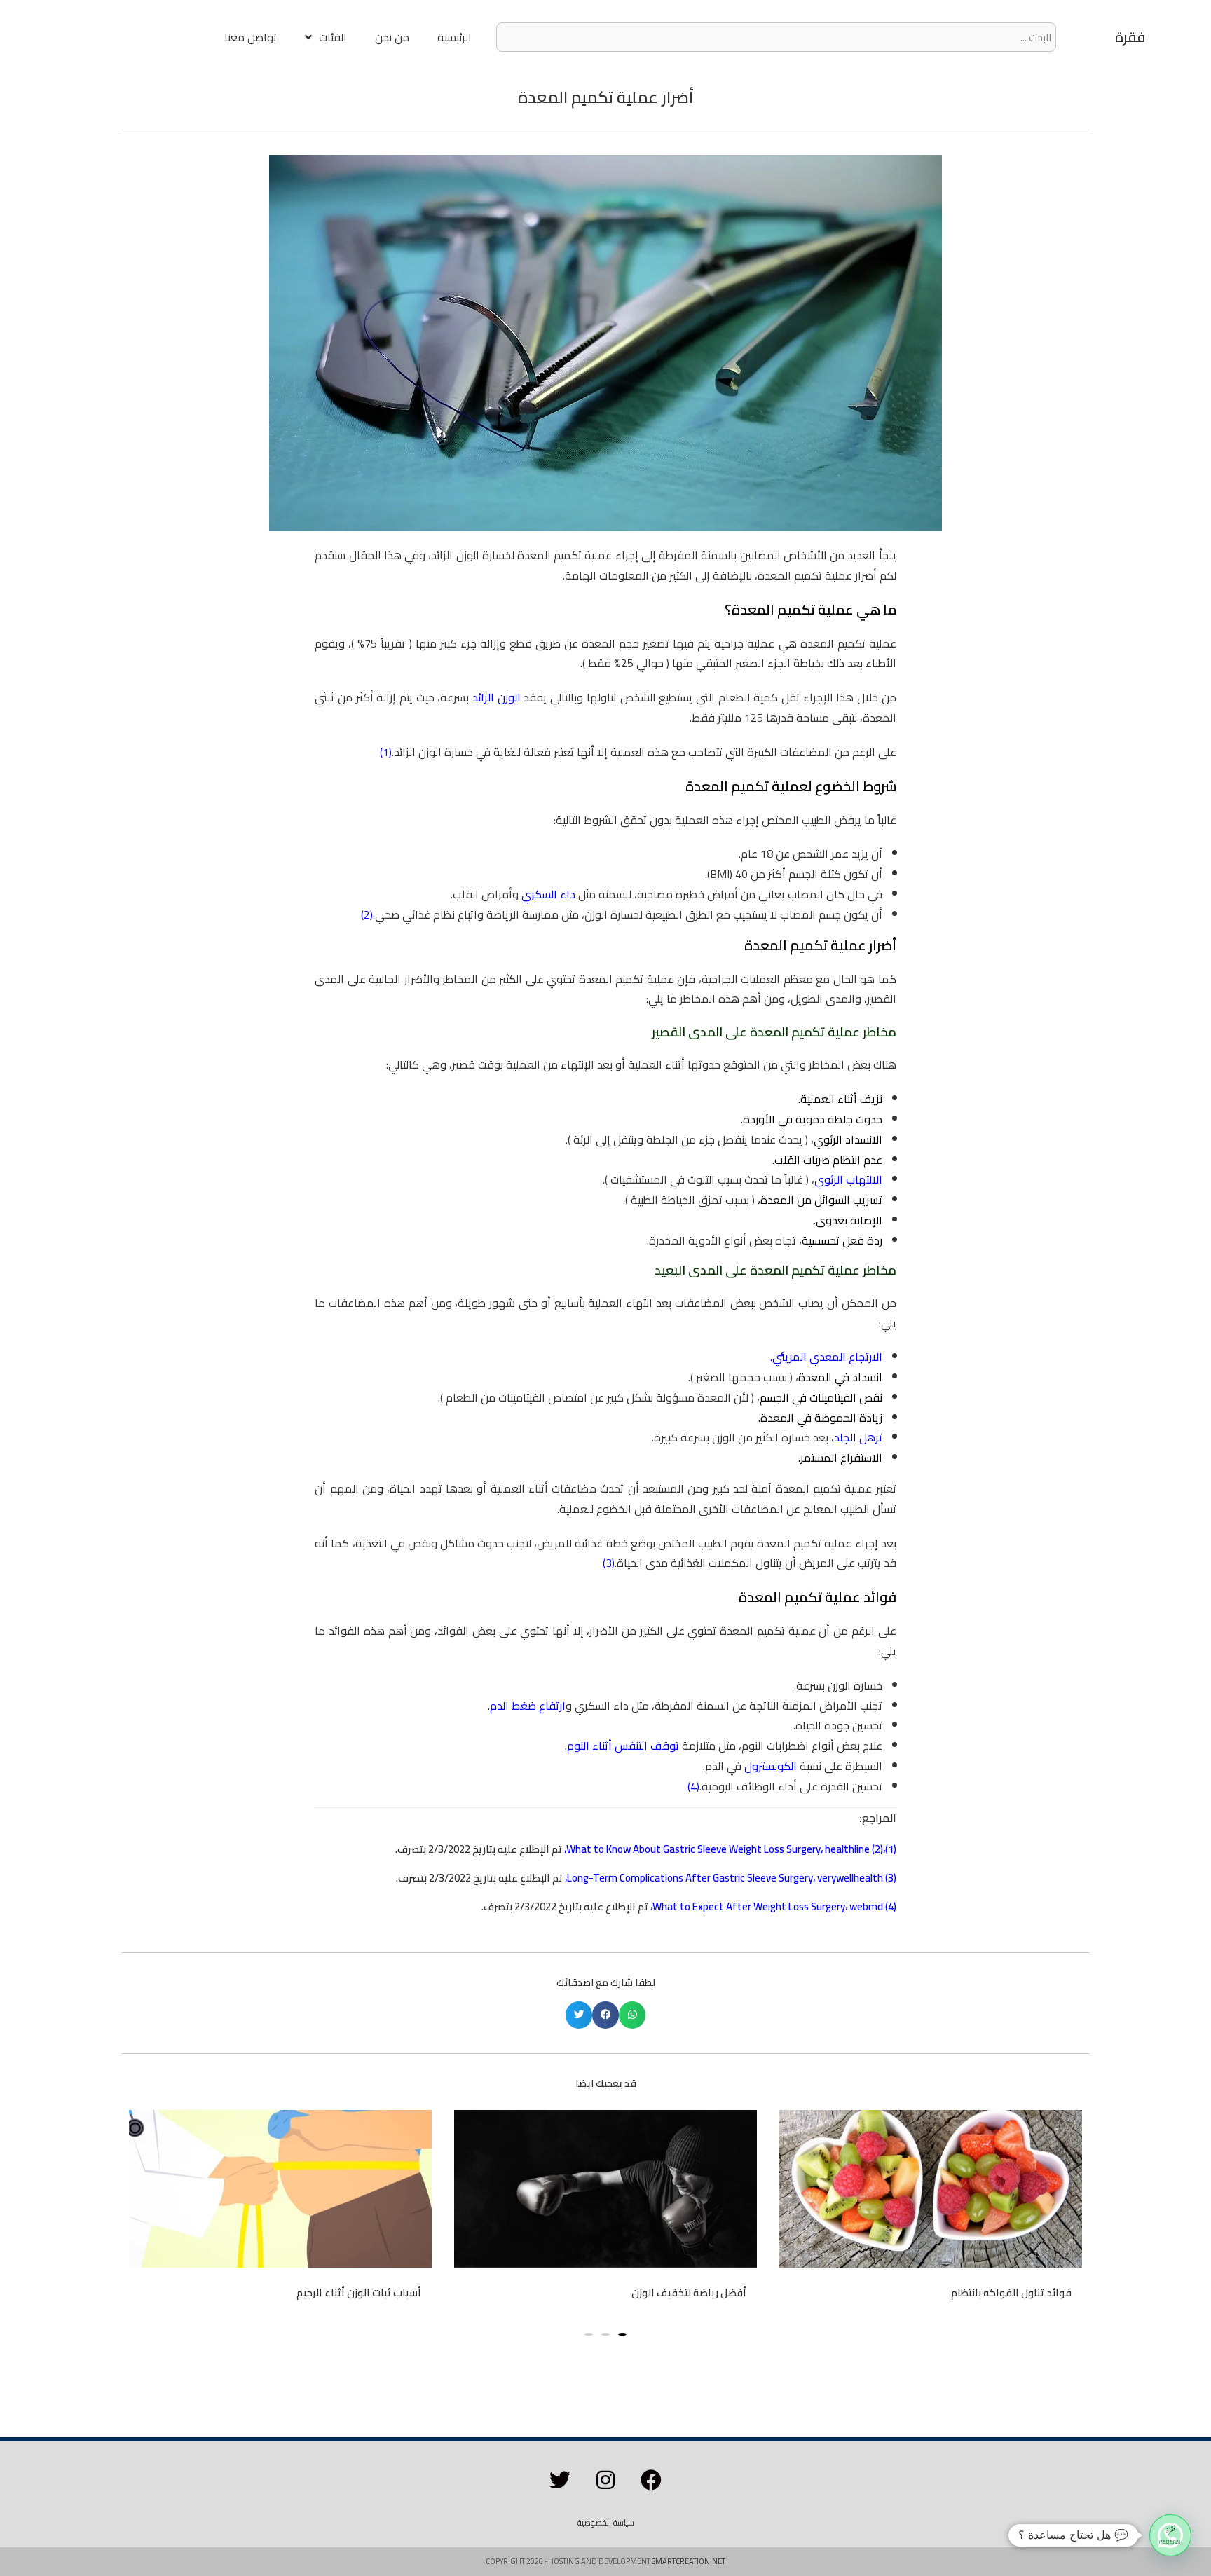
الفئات (333, 37)
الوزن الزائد (497, 697)
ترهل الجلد (858, 1437)
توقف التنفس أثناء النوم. (622, 1746)
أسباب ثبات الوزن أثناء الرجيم (359, 2293)
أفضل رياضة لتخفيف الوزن (689, 2293)
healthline (847, 1849)
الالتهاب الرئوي (848, 1179)
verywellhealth (850, 1878)
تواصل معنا (251, 37)
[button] (632, 2015)
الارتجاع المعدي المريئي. (826, 1357)
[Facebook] (651, 2480)
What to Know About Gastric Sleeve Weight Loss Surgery (693, 1849)
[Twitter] (560, 2480)
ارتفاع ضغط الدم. (527, 1706)
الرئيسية (454, 37)
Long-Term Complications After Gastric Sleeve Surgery (690, 1878)
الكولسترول (771, 1766)
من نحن (392, 37)
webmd (866, 1906)
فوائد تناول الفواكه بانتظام (1011, 2293)
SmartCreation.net (689, 2561)
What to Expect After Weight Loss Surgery (749, 1906)
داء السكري (548, 894)
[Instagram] (605, 2480)
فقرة (1130, 37)
